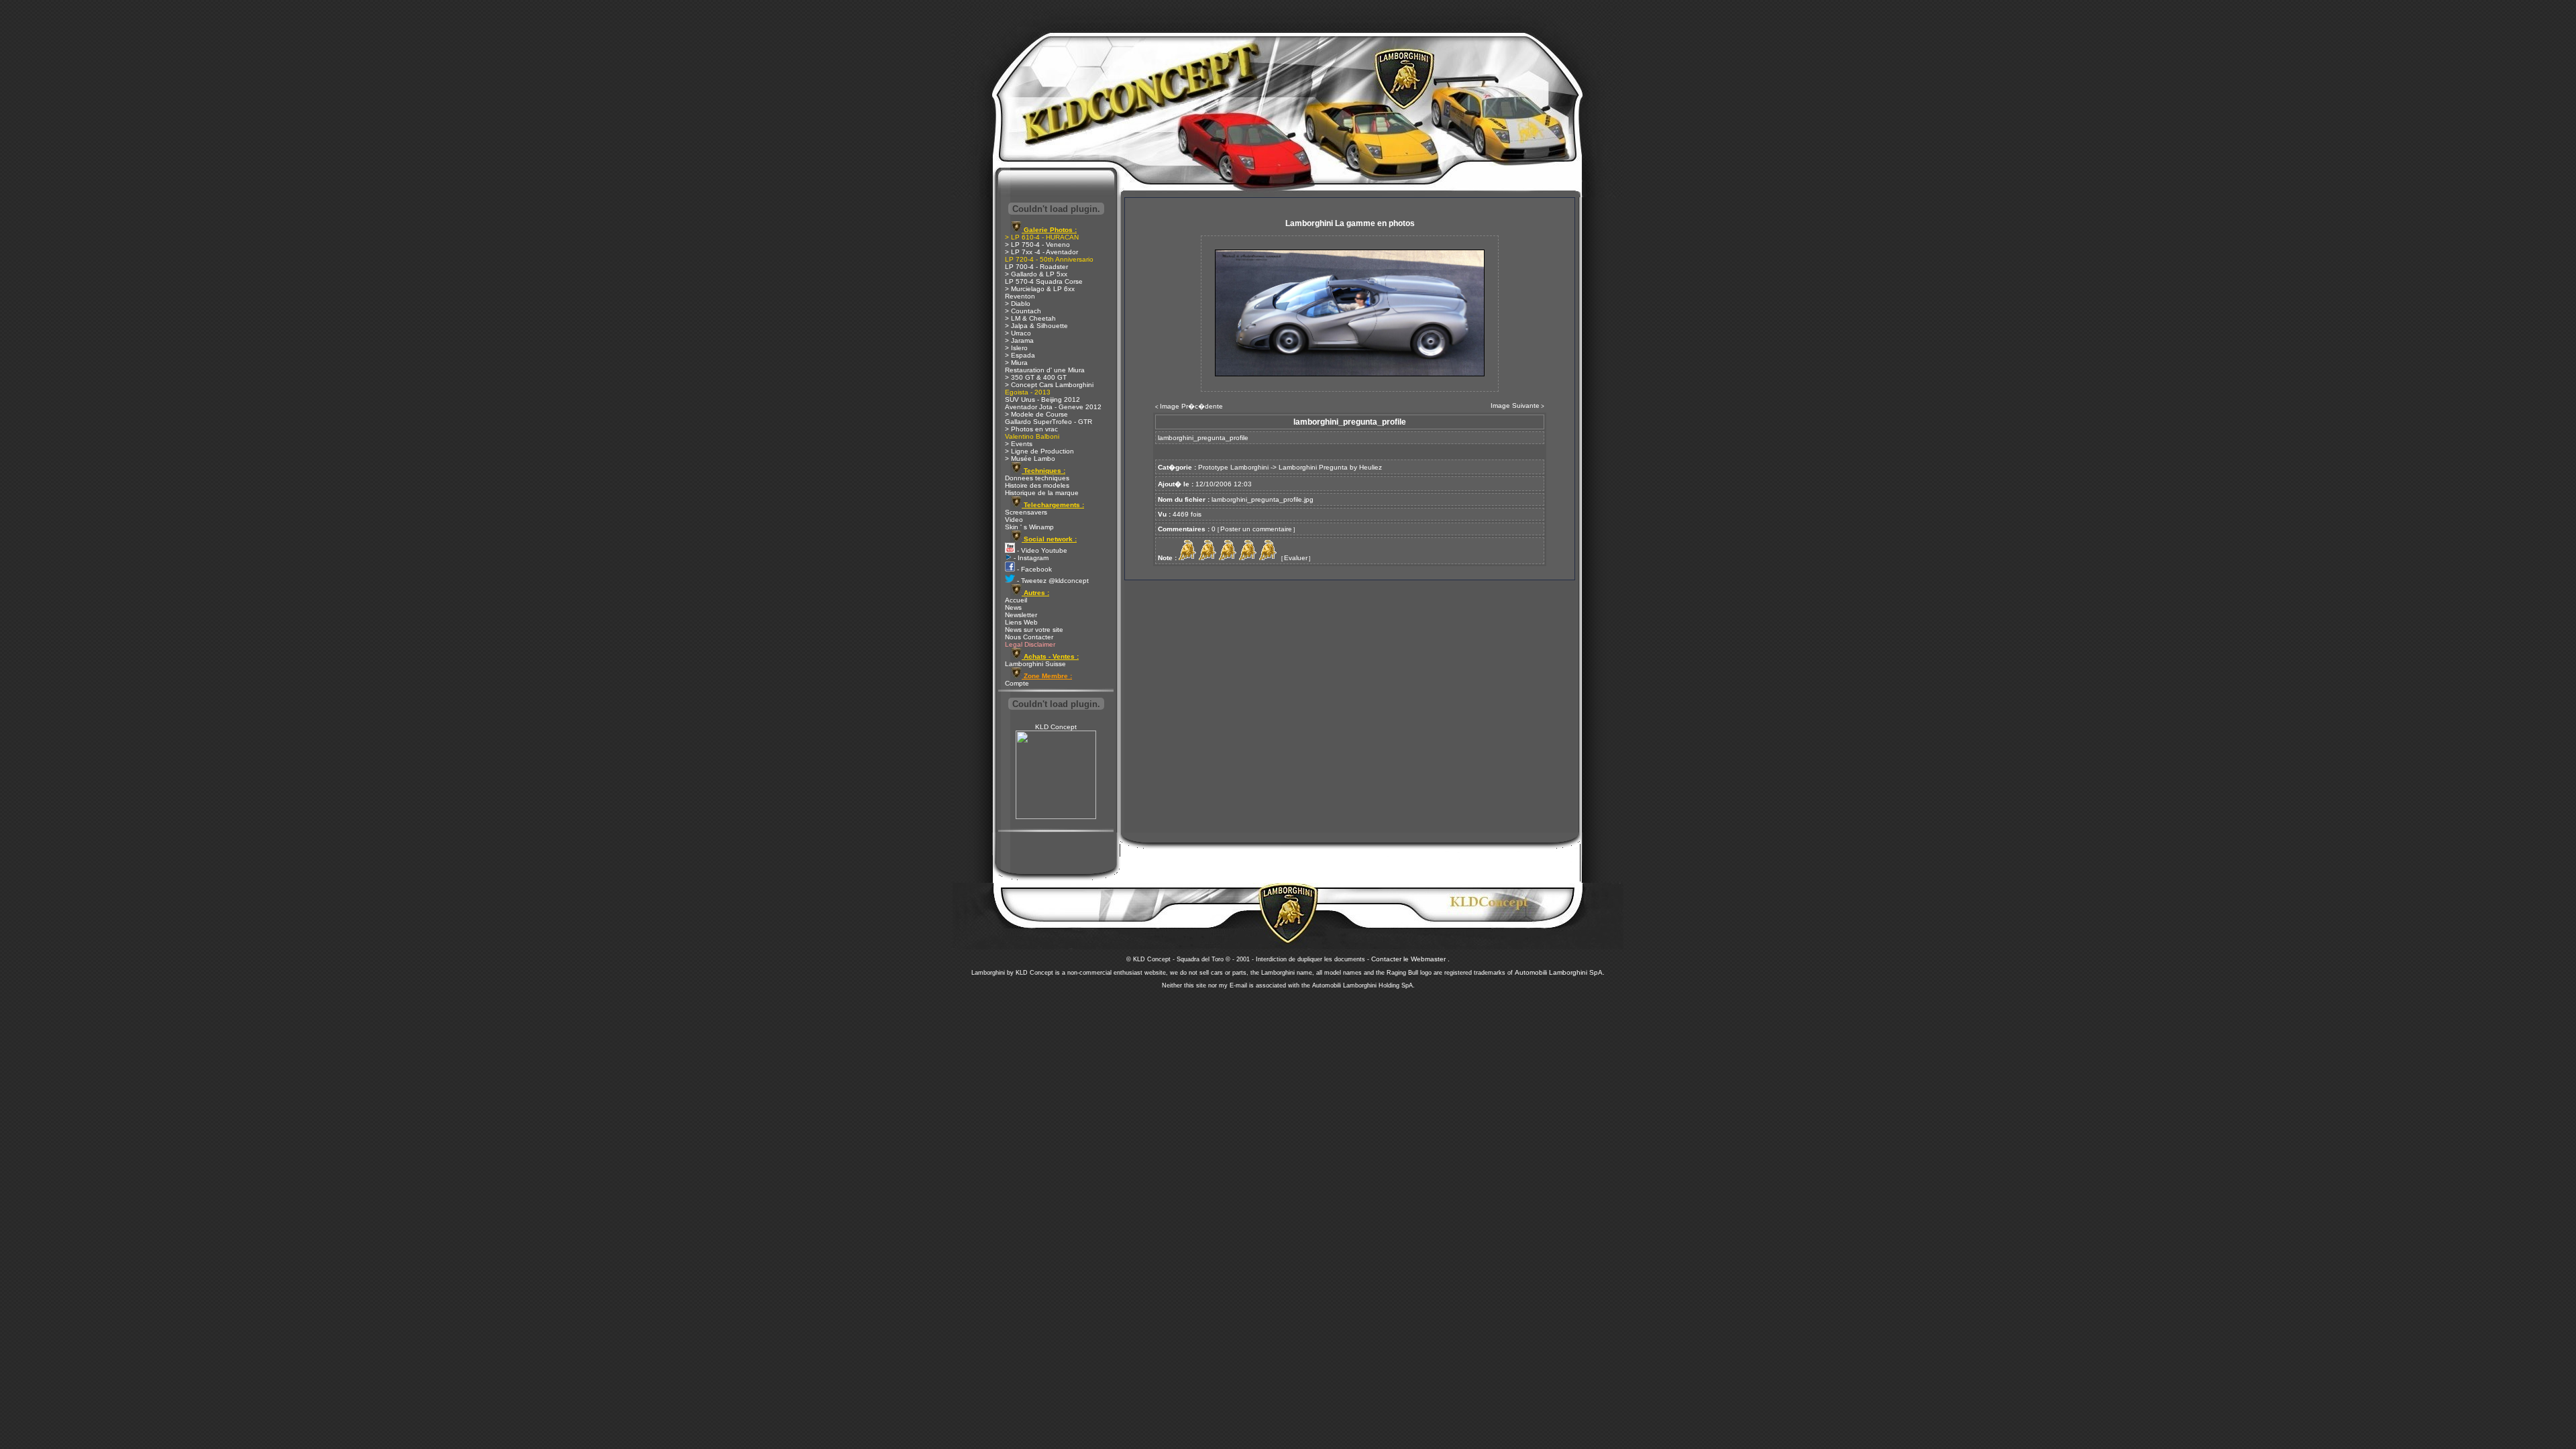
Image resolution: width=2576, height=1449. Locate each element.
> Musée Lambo (1030, 459)
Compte (1017, 683)
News (1013, 607)
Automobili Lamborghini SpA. (1560, 972)
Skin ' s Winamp (1029, 527)
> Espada (1020, 355)
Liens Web (1021, 622)
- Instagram (1030, 558)
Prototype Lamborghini (1233, 467)
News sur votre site (1034, 630)
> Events (1019, 444)
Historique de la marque (1042, 493)
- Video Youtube (1041, 550)
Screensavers (1026, 512)
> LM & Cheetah (1030, 318)
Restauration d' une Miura (1045, 370)
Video (1014, 520)
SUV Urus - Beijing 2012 (1042, 399)
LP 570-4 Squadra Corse (1044, 281)
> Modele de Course (1036, 414)
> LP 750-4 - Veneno (1037, 245)
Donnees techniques (1037, 478)
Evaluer (1296, 558)
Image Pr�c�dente (1191, 406)
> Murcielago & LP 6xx (1040, 289)
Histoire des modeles (1037, 485)
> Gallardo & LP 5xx (1036, 274)
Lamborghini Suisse (1035, 664)
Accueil (1016, 600)
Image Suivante (1515, 406)
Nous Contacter (1029, 637)
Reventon (1020, 296)
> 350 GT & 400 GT (1036, 377)
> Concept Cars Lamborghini (1049, 385)
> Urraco (1018, 333)
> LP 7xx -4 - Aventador (1041, 252)
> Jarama (1019, 340)
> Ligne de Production (1039, 451)
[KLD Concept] (1056, 817)
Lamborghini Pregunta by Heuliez (1330, 467)
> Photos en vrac (1031, 429)
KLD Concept (1056, 727)
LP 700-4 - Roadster (1036, 267)
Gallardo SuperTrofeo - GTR (1049, 422)
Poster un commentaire (1256, 529)
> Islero (1016, 348)
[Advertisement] (1288, 1080)
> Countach (1023, 311)
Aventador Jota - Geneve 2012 (1053, 407)
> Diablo (1018, 304)
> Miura (1016, 363)
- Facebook (1033, 569)
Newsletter (1021, 615)
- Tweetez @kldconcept (1052, 581)
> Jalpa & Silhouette (1036, 326)
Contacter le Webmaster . (1410, 959)
